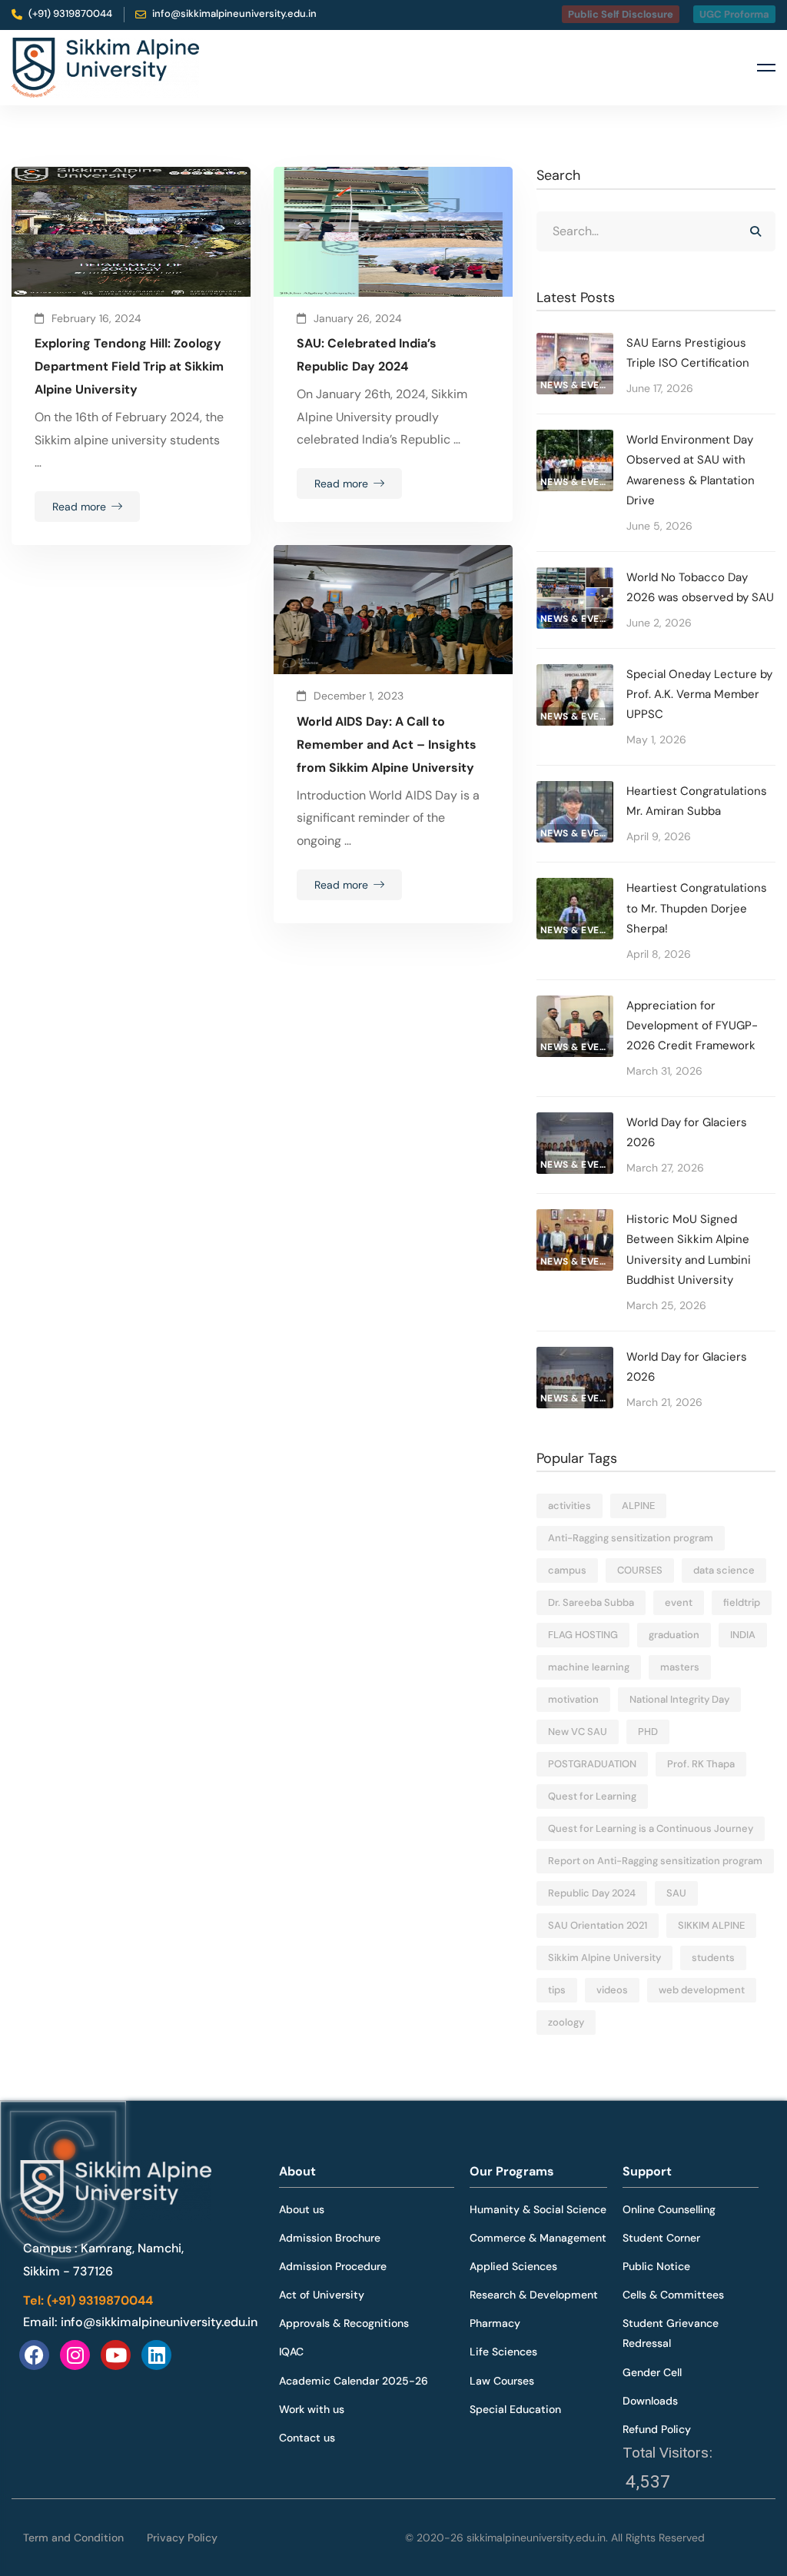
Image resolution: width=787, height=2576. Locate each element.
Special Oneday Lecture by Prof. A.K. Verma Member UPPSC (699, 694)
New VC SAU (578, 1732)
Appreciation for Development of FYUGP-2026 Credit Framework (692, 1025)
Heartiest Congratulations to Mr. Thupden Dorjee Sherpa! (697, 908)
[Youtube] (116, 2355)
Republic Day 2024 (592, 1893)
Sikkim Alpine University (604, 1958)
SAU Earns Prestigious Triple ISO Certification (688, 353)
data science (724, 1570)
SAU (676, 1893)
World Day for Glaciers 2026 (687, 1132)
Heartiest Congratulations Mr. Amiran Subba (697, 801)
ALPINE (638, 1506)
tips (557, 1990)
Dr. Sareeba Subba (591, 1602)
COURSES (640, 1570)
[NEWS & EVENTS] (575, 344)
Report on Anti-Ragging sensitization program (655, 1861)
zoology (566, 2022)
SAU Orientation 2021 (598, 1925)
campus (567, 1570)
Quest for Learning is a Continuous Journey (651, 1828)
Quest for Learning (592, 1796)
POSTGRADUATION (592, 1764)
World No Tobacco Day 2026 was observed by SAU (700, 587)
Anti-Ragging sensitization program (631, 1538)
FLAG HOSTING (583, 1635)
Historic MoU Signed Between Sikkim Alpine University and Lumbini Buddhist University (689, 1249)
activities (569, 1506)
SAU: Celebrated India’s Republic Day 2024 (367, 355)
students (713, 1958)
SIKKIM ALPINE (711, 1925)
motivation (573, 1699)
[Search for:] (656, 231)
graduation (674, 1635)
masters (680, 1667)
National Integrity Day (679, 1699)
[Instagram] (75, 2355)
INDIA (743, 1635)
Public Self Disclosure (621, 14)
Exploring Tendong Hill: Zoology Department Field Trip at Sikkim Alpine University (129, 366)
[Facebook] (34, 2355)
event (679, 1602)
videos (612, 1990)
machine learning (589, 1667)
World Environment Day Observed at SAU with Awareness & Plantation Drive (691, 470)
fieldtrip (742, 1602)
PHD (648, 1732)
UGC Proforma (734, 14)
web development (702, 1990)
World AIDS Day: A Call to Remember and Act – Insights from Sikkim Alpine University (387, 745)
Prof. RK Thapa (701, 1764)
